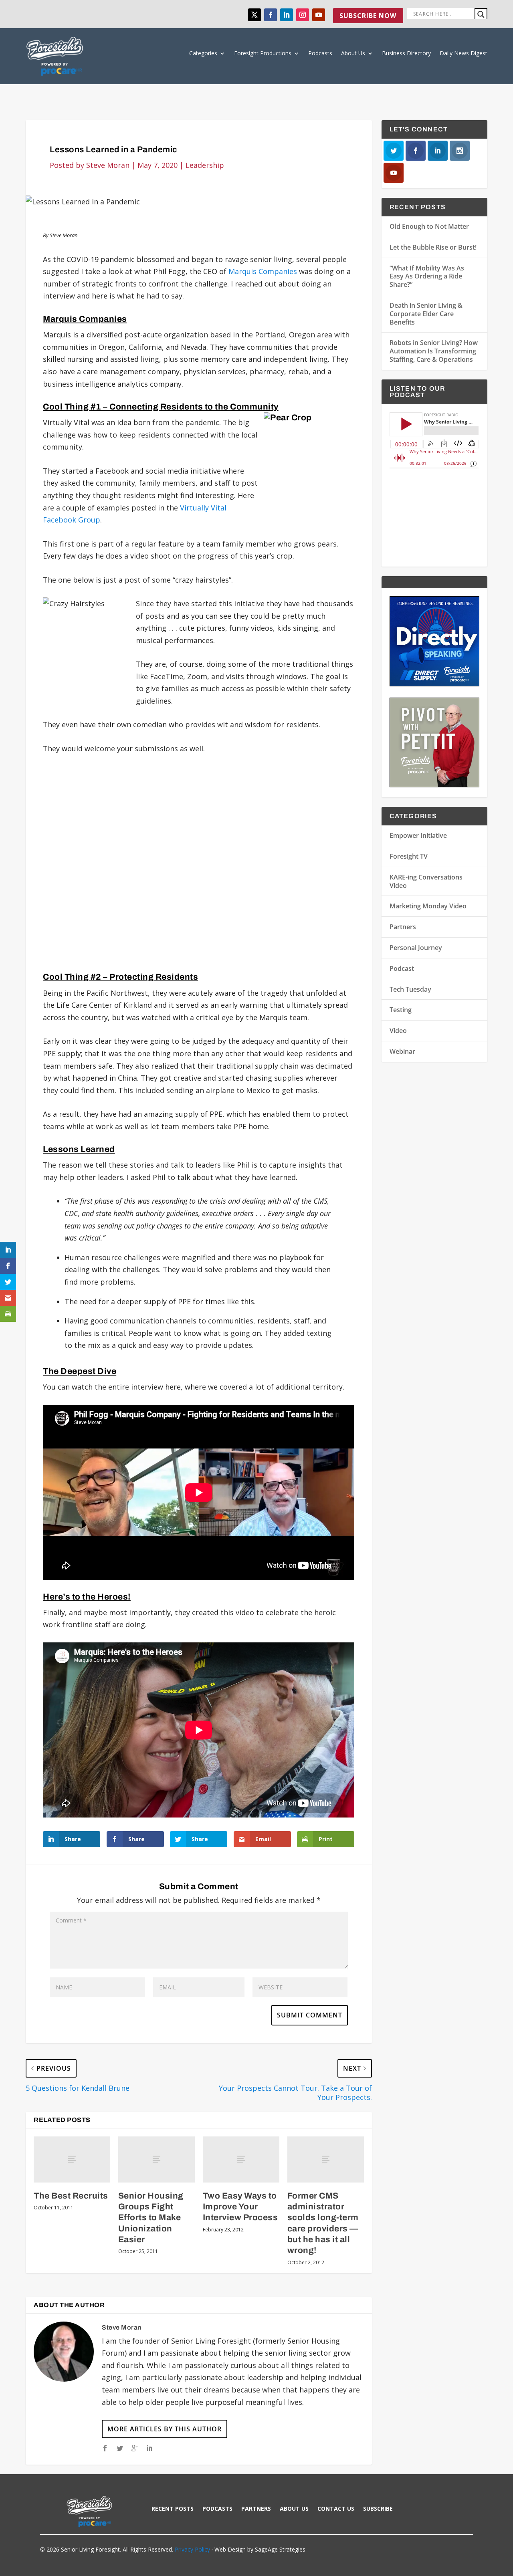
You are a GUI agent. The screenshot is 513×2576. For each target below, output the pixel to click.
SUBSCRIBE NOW (368, 16)
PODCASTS (217, 2509)
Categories (203, 53)
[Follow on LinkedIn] (287, 15)
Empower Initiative (418, 835)
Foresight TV (409, 856)
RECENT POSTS (173, 2509)
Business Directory (406, 53)
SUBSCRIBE (378, 2509)
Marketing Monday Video (428, 906)
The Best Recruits (71, 2196)
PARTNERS (256, 2509)
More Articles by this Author (165, 2429)
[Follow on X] (254, 15)
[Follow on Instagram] (303, 15)
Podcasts (320, 53)
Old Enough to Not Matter (429, 226)
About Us (353, 53)
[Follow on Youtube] (319, 15)
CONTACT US (336, 2509)
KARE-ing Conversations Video (426, 881)
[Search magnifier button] (481, 14)
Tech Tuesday (410, 989)
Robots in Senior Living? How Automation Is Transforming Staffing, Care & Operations (434, 351)
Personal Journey (416, 948)
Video (398, 1031)
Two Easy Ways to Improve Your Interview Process (240, 2207)
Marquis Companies (263, 271)
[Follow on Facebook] (271, 15)
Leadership (205, 165)
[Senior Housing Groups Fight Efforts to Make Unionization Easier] (157, 2159)
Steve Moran (108, 165)
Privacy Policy (192, 2549)
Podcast (402, 968)
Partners (403, 927)
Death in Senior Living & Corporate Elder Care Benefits (426, 314)
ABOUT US (294, 2509)
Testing (401, 1010)
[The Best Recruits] (72, 2159)
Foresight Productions (263, 53)
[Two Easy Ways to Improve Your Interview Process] (241, 2159)
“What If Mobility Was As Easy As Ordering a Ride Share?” (427, 276)
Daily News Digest (464, 53)
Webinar (402, 1051)
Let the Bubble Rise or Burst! (433, 247)
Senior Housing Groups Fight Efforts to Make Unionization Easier (151, 2218)
